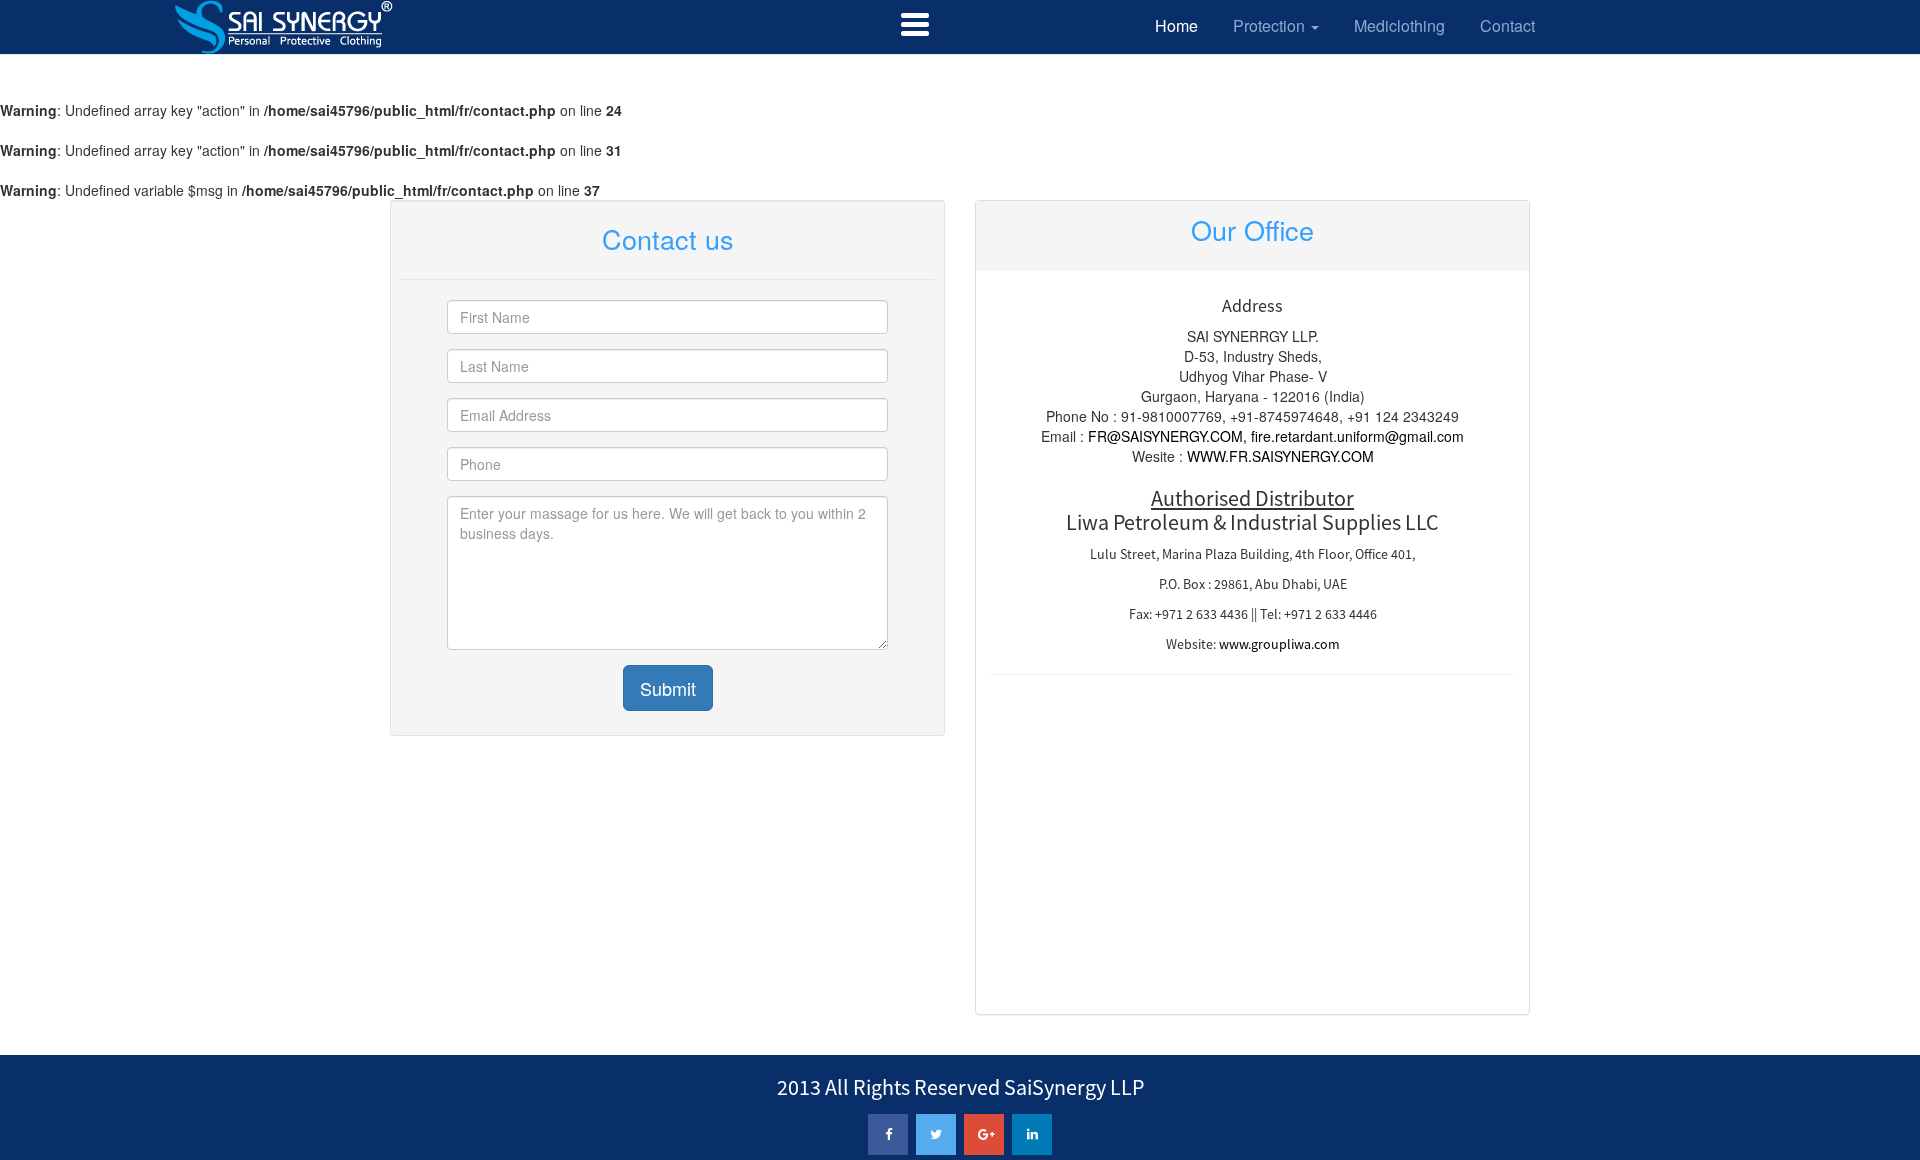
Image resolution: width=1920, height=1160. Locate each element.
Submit (668, 688)
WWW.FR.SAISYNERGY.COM (1280, 456)
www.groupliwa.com (1279, 644)
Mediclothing (1399, 25)
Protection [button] (1271, 25)
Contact (1507, 25)
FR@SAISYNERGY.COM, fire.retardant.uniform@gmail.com (1276, 436)
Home (1176, 25)
